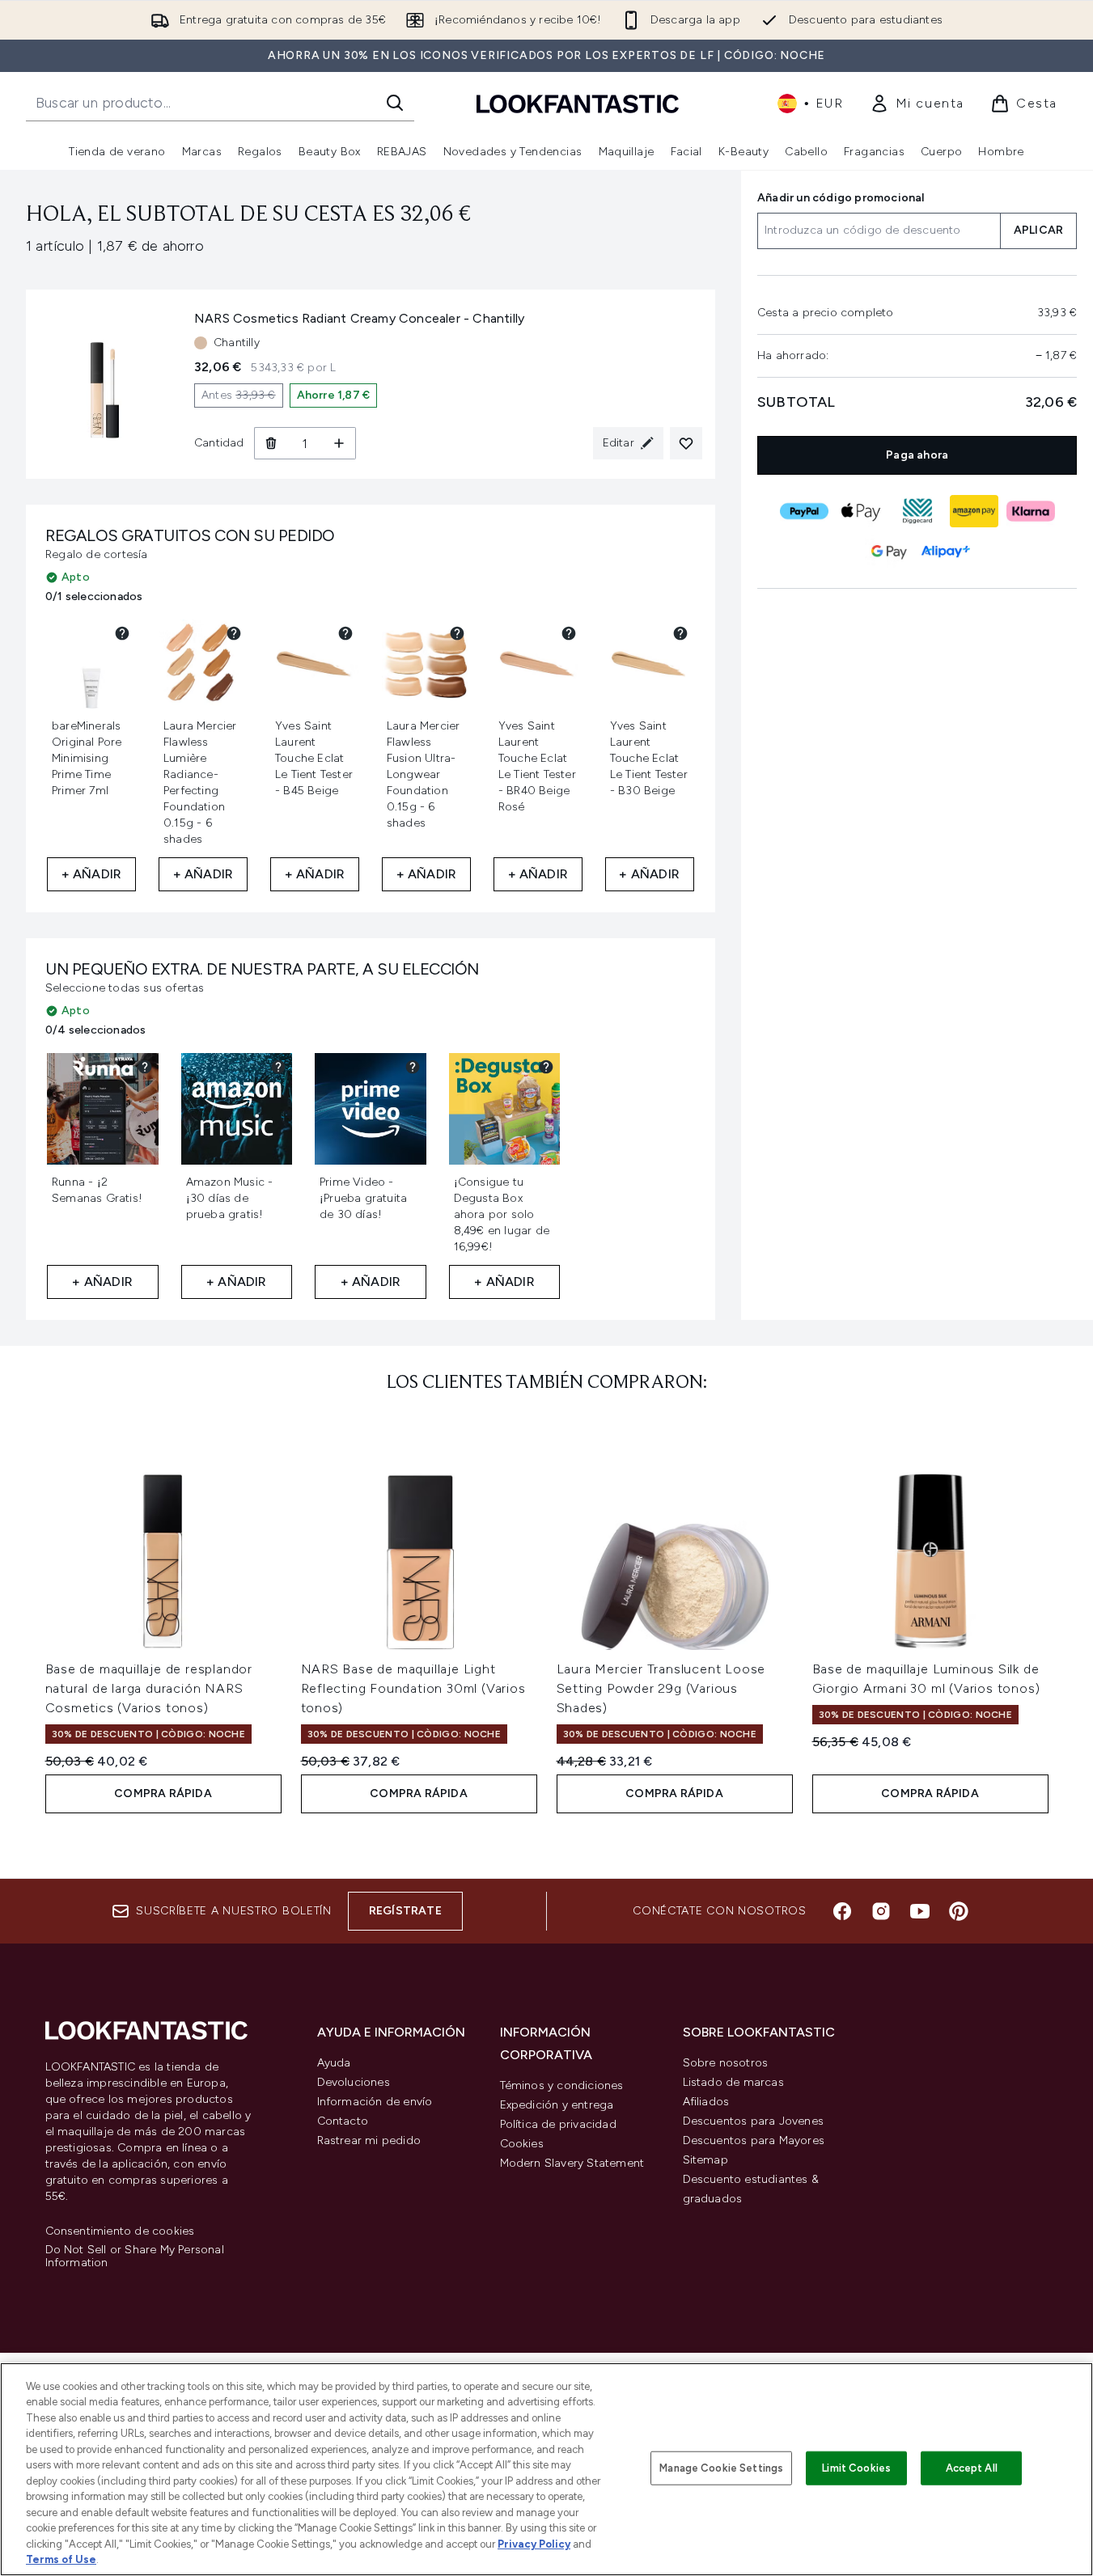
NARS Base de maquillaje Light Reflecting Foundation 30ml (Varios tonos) (413, 1688)
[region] (546, 2469)
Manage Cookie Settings (721, 2468)
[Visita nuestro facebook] (842, 1911)
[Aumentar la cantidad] (339, 443)
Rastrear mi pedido (369, 2140)
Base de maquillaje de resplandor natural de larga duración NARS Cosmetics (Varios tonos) (149, 1688)
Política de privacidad (558, 2124)
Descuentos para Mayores (754, 2140)
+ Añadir (92, 874)
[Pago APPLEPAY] (860, 511)
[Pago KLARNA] (1030, 511)
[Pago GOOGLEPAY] (888, 552)
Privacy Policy (534, 2544)
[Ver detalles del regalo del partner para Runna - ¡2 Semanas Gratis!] (145, 1067)
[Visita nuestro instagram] (881, 1911)
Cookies (522, 2144)
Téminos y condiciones (562, 2085)
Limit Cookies (856, 2468)
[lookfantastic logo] (578, 103)
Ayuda (334, 2063)
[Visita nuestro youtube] (920, 1911)
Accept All (972, 2468)
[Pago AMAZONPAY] (973, 511)
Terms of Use (61, 2559)
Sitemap (705, 2160)
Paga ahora (917, 455)
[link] (917, 104)
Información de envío (375, 2102)
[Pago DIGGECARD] (917, 511)
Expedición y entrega (557, 2105)
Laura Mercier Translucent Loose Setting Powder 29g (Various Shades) (661, 1688)
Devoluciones (354, 2082)
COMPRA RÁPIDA (163, 1793)
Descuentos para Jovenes (754, 2121)
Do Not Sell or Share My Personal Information (135, 2257)
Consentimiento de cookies (120, 2231)
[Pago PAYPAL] (803, 511)
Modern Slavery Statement (572, 2163)
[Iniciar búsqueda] (395, 103)
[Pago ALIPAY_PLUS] (945, 552)
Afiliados (706, 2102)
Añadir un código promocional (841, 198)
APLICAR (1038, 231)
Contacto (343, 2121)
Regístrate (405, 1911)
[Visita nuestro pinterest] (959, 1911)
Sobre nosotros (726, 2063)
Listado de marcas (733, 2082)
